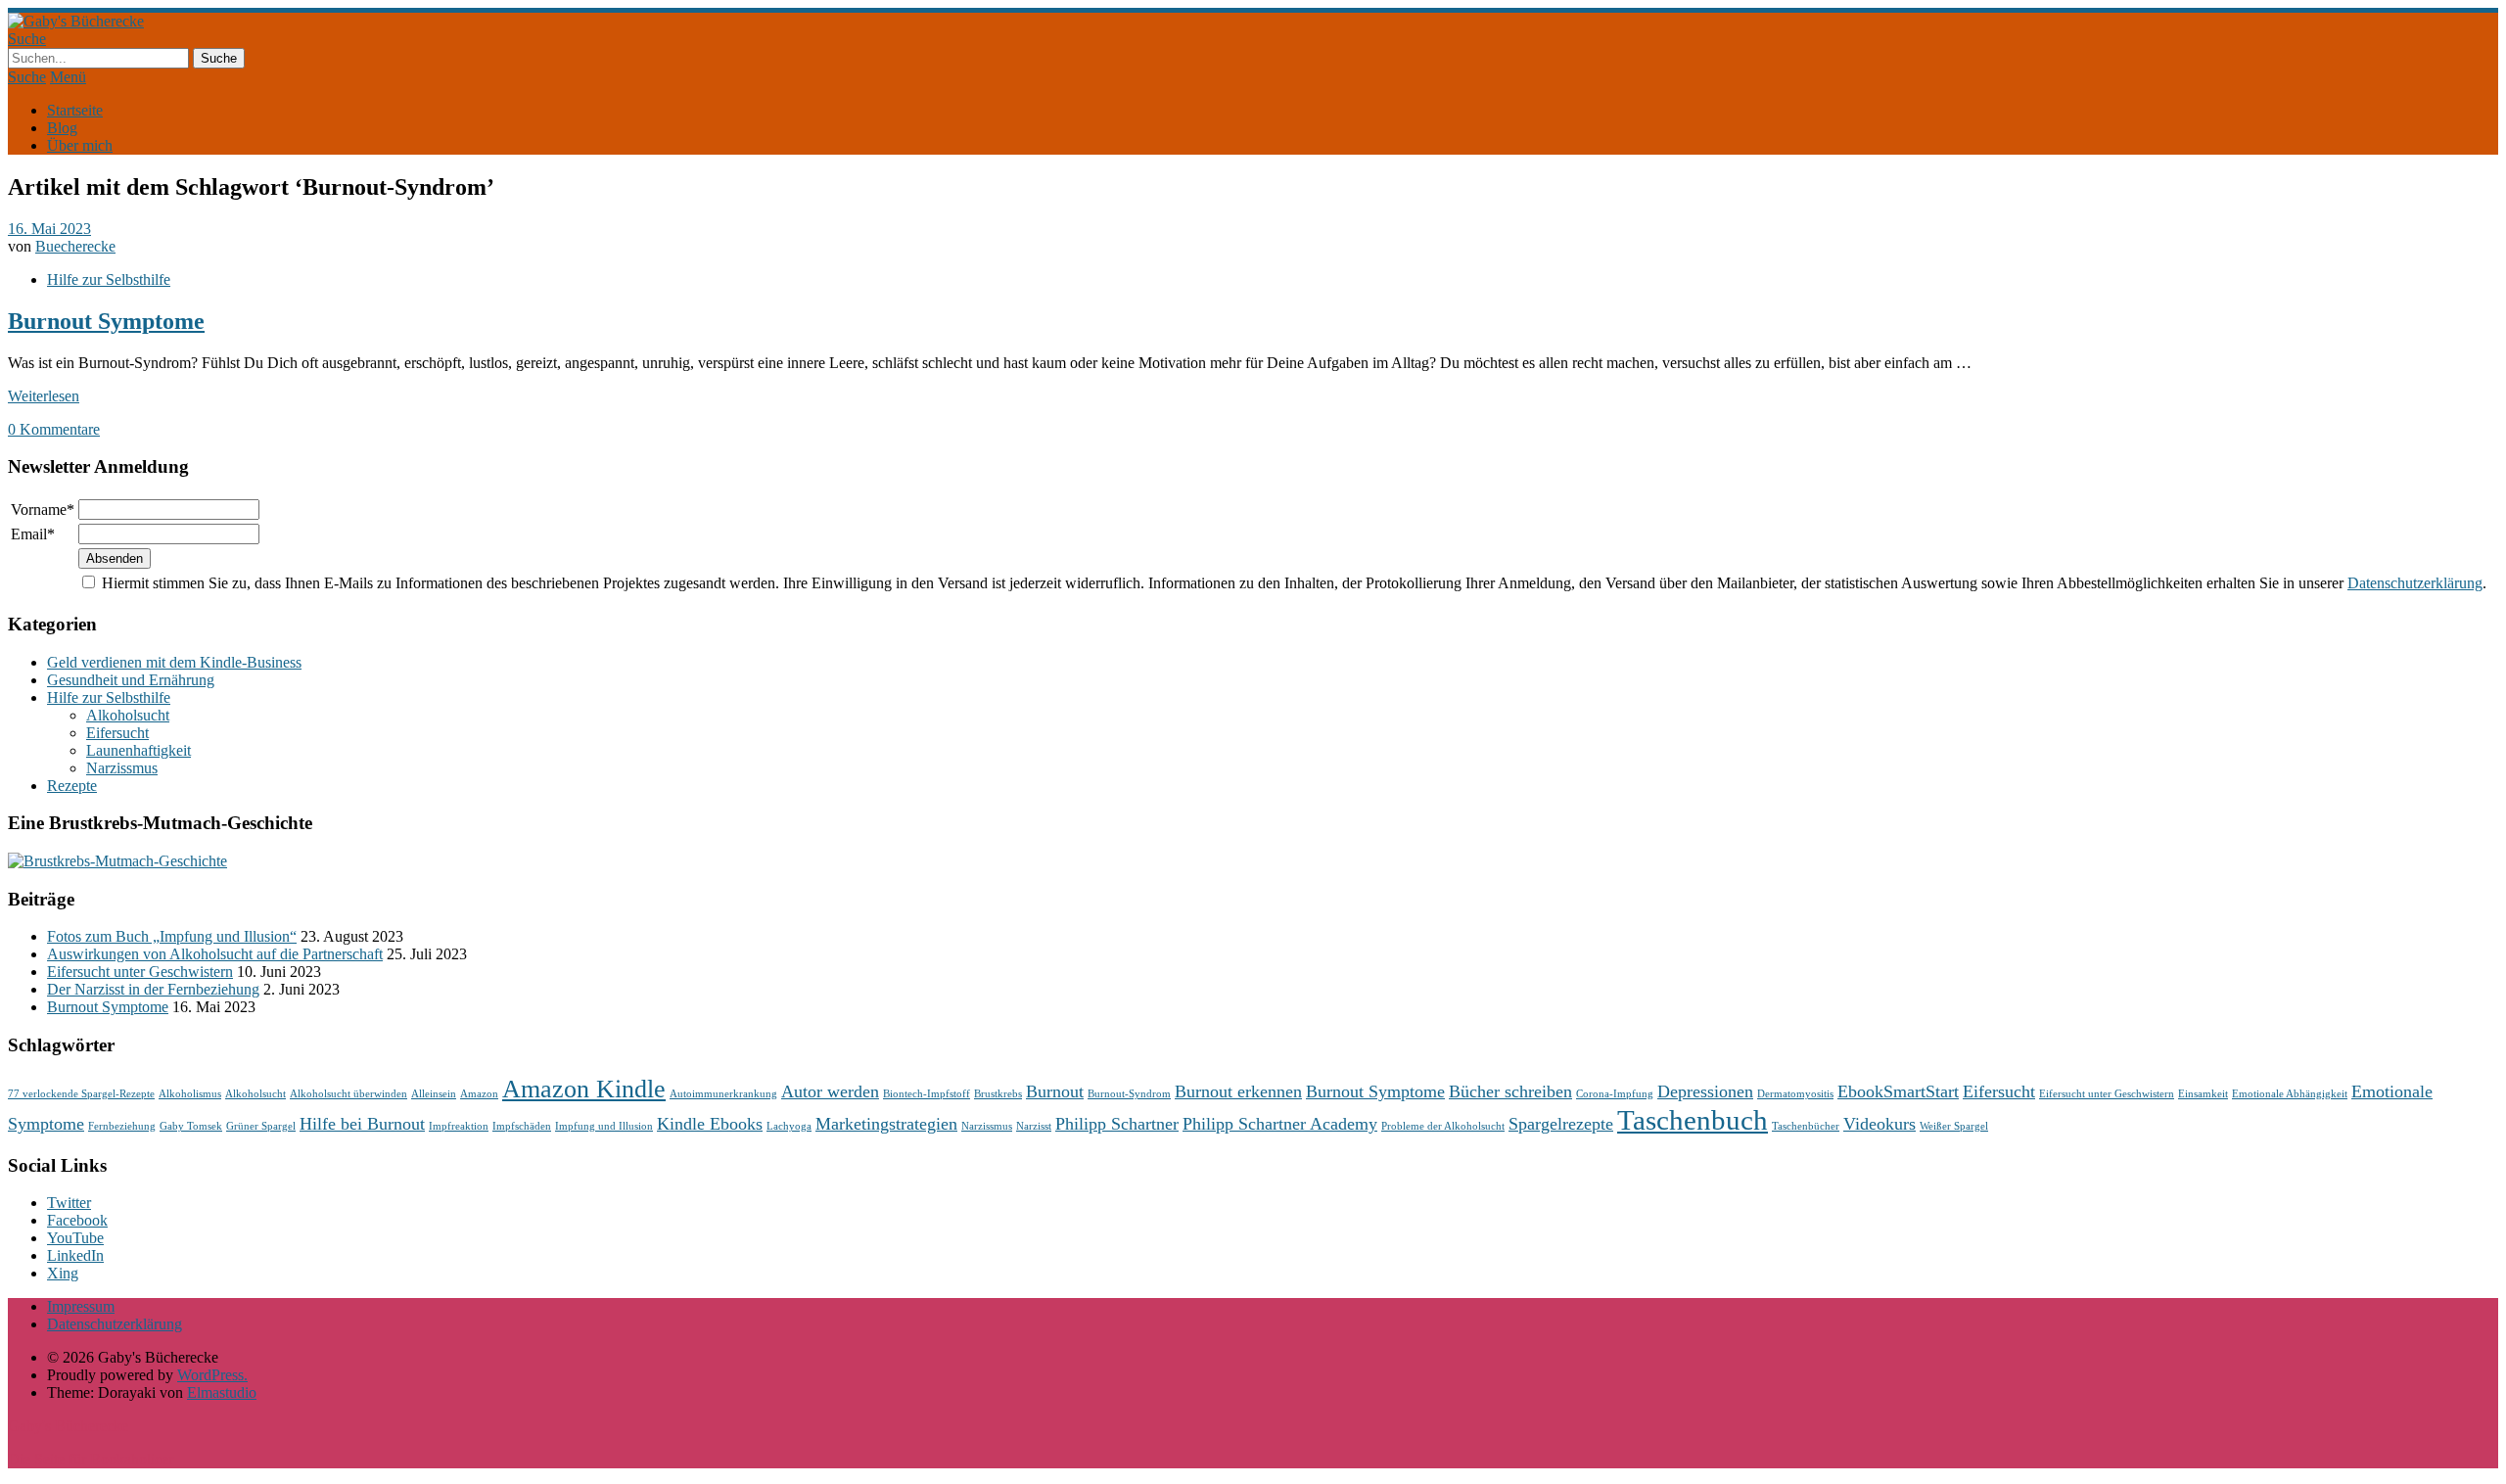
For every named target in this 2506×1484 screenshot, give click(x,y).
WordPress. (212, 1375)
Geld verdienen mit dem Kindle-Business (174, 662)
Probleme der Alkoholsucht (1443, 1126)
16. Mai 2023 (49, 229)
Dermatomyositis (1795, 1094)
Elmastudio (222, 1392)
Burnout (1055, 1091)
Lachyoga (789, 1126)
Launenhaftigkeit (139, 750)
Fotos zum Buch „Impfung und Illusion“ (172, 936)
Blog (62, 128)
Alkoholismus (190, 1094)
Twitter (69, 1203)
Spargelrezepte (1561, 1124)
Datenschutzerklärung (2415, 583)
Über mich (80, 145)
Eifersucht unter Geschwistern (140, 972)
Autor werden (830, 1091)
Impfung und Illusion (604, 1126)
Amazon (479, 1094)
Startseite (75, 110)
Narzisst (1034, 1126)
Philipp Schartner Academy (1280, 1124)
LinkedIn (75, 1255)
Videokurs (1879, 1124)
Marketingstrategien (886, 1124)
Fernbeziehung (122, 1126)
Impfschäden (522, 1126)
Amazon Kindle (584, 1089)
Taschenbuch (1693, 1120)
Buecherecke (75, 246)
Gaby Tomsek (191, 1126)
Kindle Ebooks (710, 1124)
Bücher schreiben (1510, 1091)
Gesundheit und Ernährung (131, 680)
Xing (63, 1273)
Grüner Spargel (261, 1126)
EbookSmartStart (1898, 1091)
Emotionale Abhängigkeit (2290, 1094)
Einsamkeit (2203, 1094)
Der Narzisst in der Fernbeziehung (153, 989)
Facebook (77, 1220)
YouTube (75, 1238)
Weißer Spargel (1954, 1126)
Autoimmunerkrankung (723, 1094)
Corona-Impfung (1615, 1094)
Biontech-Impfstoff (927, 1094)
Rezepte (72, 786)
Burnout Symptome (106, 321)
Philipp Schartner (1117, 1124)
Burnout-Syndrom (1129, 1094)
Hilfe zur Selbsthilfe (109, 279)
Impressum (81, 1306)
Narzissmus (122, 768)
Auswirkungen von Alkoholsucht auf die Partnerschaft (215, 954)
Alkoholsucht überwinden (348, 1094)
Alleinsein (434, 1094)
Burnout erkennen (1238, 1091)
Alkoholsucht (128, 715)
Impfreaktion (459, 1126)
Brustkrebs (998, 1094)
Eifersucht (117, 733)
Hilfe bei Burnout (362, 1124)
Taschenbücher (1806, 1126)
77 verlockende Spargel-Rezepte (81, 1094)
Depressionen (1705, 1091)
